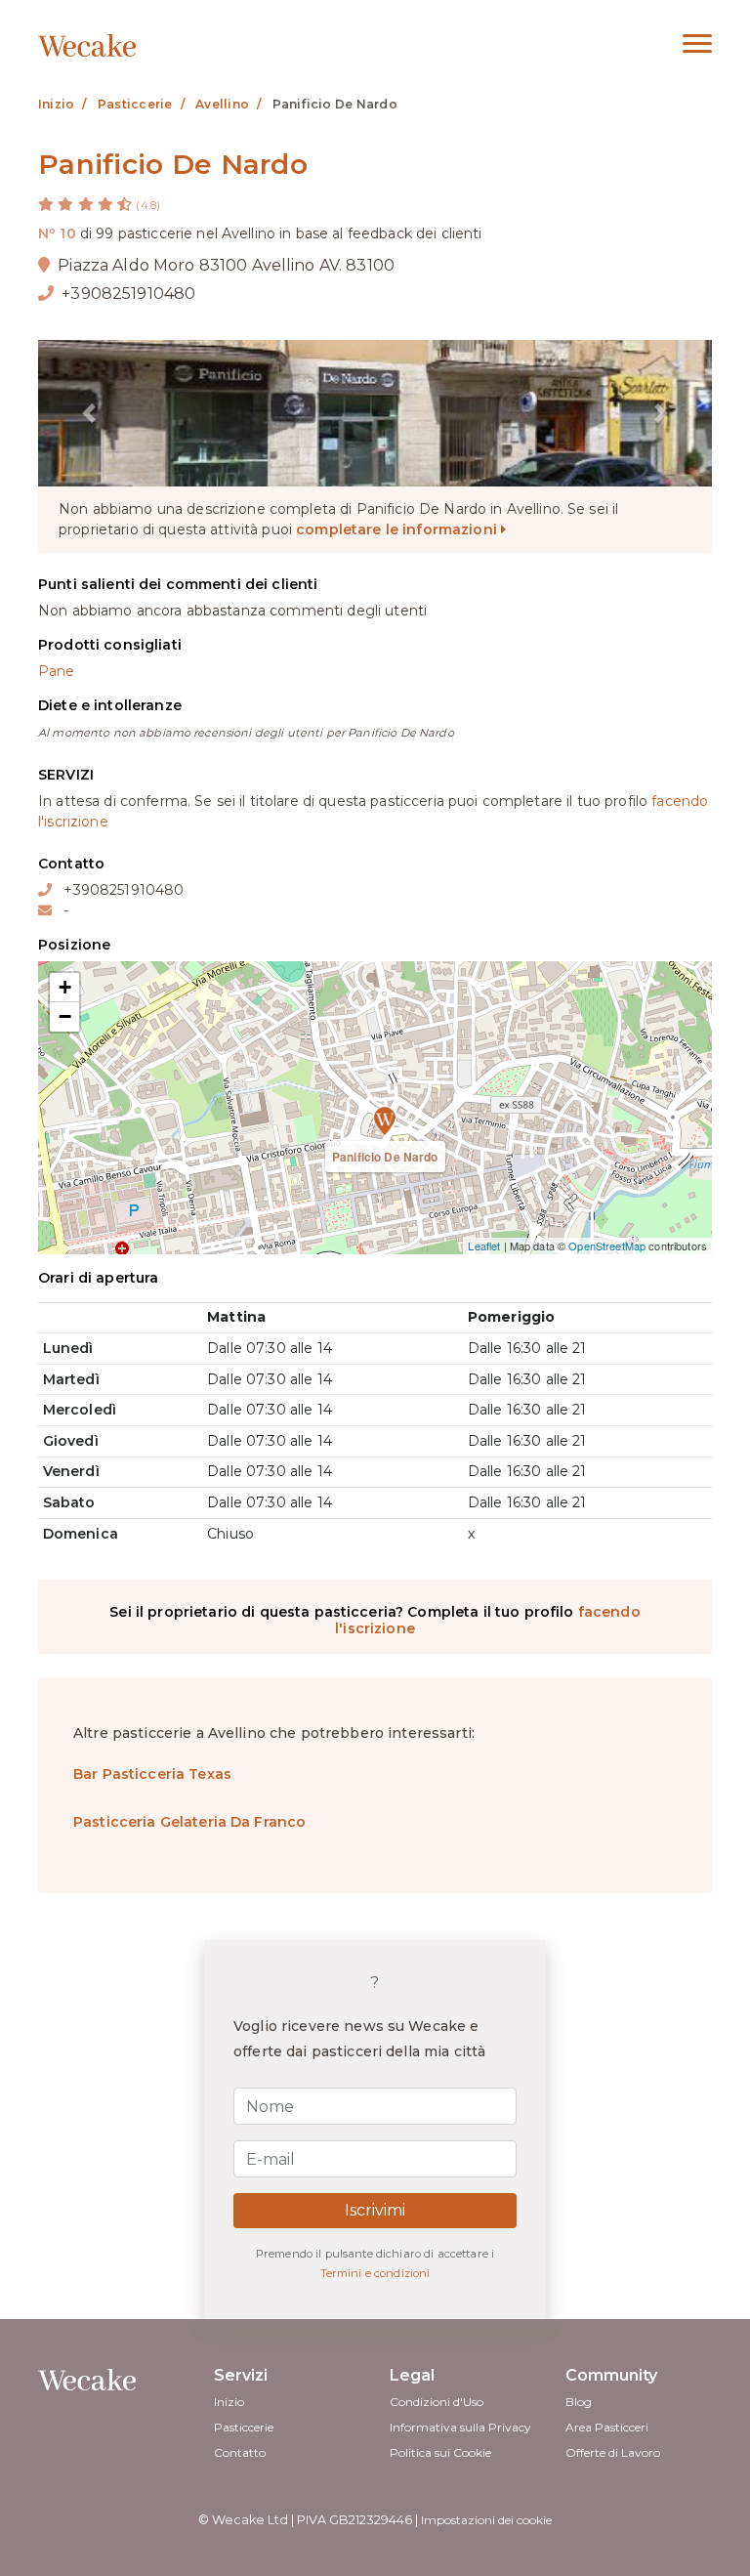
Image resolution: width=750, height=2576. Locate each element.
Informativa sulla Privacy (460, 2427)
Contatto (240, 2452)
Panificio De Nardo (385, 1157)
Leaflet (484, 1246)
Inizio (229, 2402)
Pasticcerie (244, 2427)
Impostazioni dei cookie (486, 2520)
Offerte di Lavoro (613, 2452)
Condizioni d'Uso (437, 2402)
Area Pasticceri (607, 2427)
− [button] (65, 1016)
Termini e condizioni (375, 2273)
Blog (579, 2402)
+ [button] (65, 987)
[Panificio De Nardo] (375, 1108)
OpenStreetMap (607, 1246)
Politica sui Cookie (440, 2452)
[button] (89, 413)
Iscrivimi (375, 2210)
